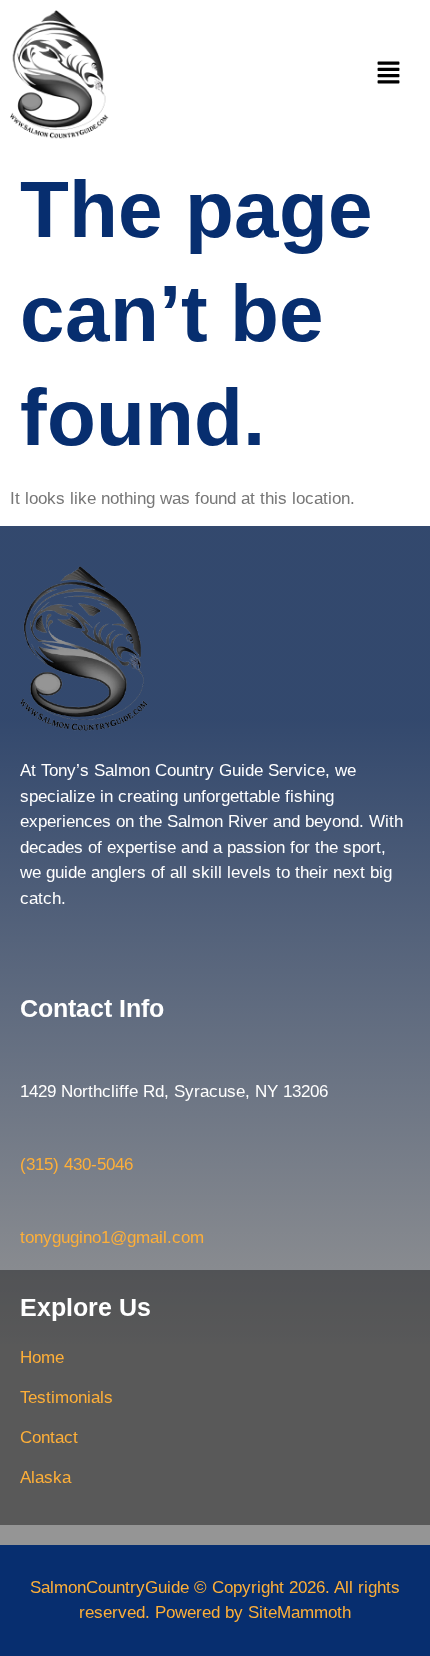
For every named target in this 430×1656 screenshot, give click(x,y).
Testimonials (66, 1397)
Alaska (45, 1477)
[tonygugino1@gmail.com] (30, 1207)
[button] (388, 75)
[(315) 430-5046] (30, 1134)
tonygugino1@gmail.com (112, 1237)
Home (42, 1357)
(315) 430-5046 (76, 1164)
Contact (49, 1437)
